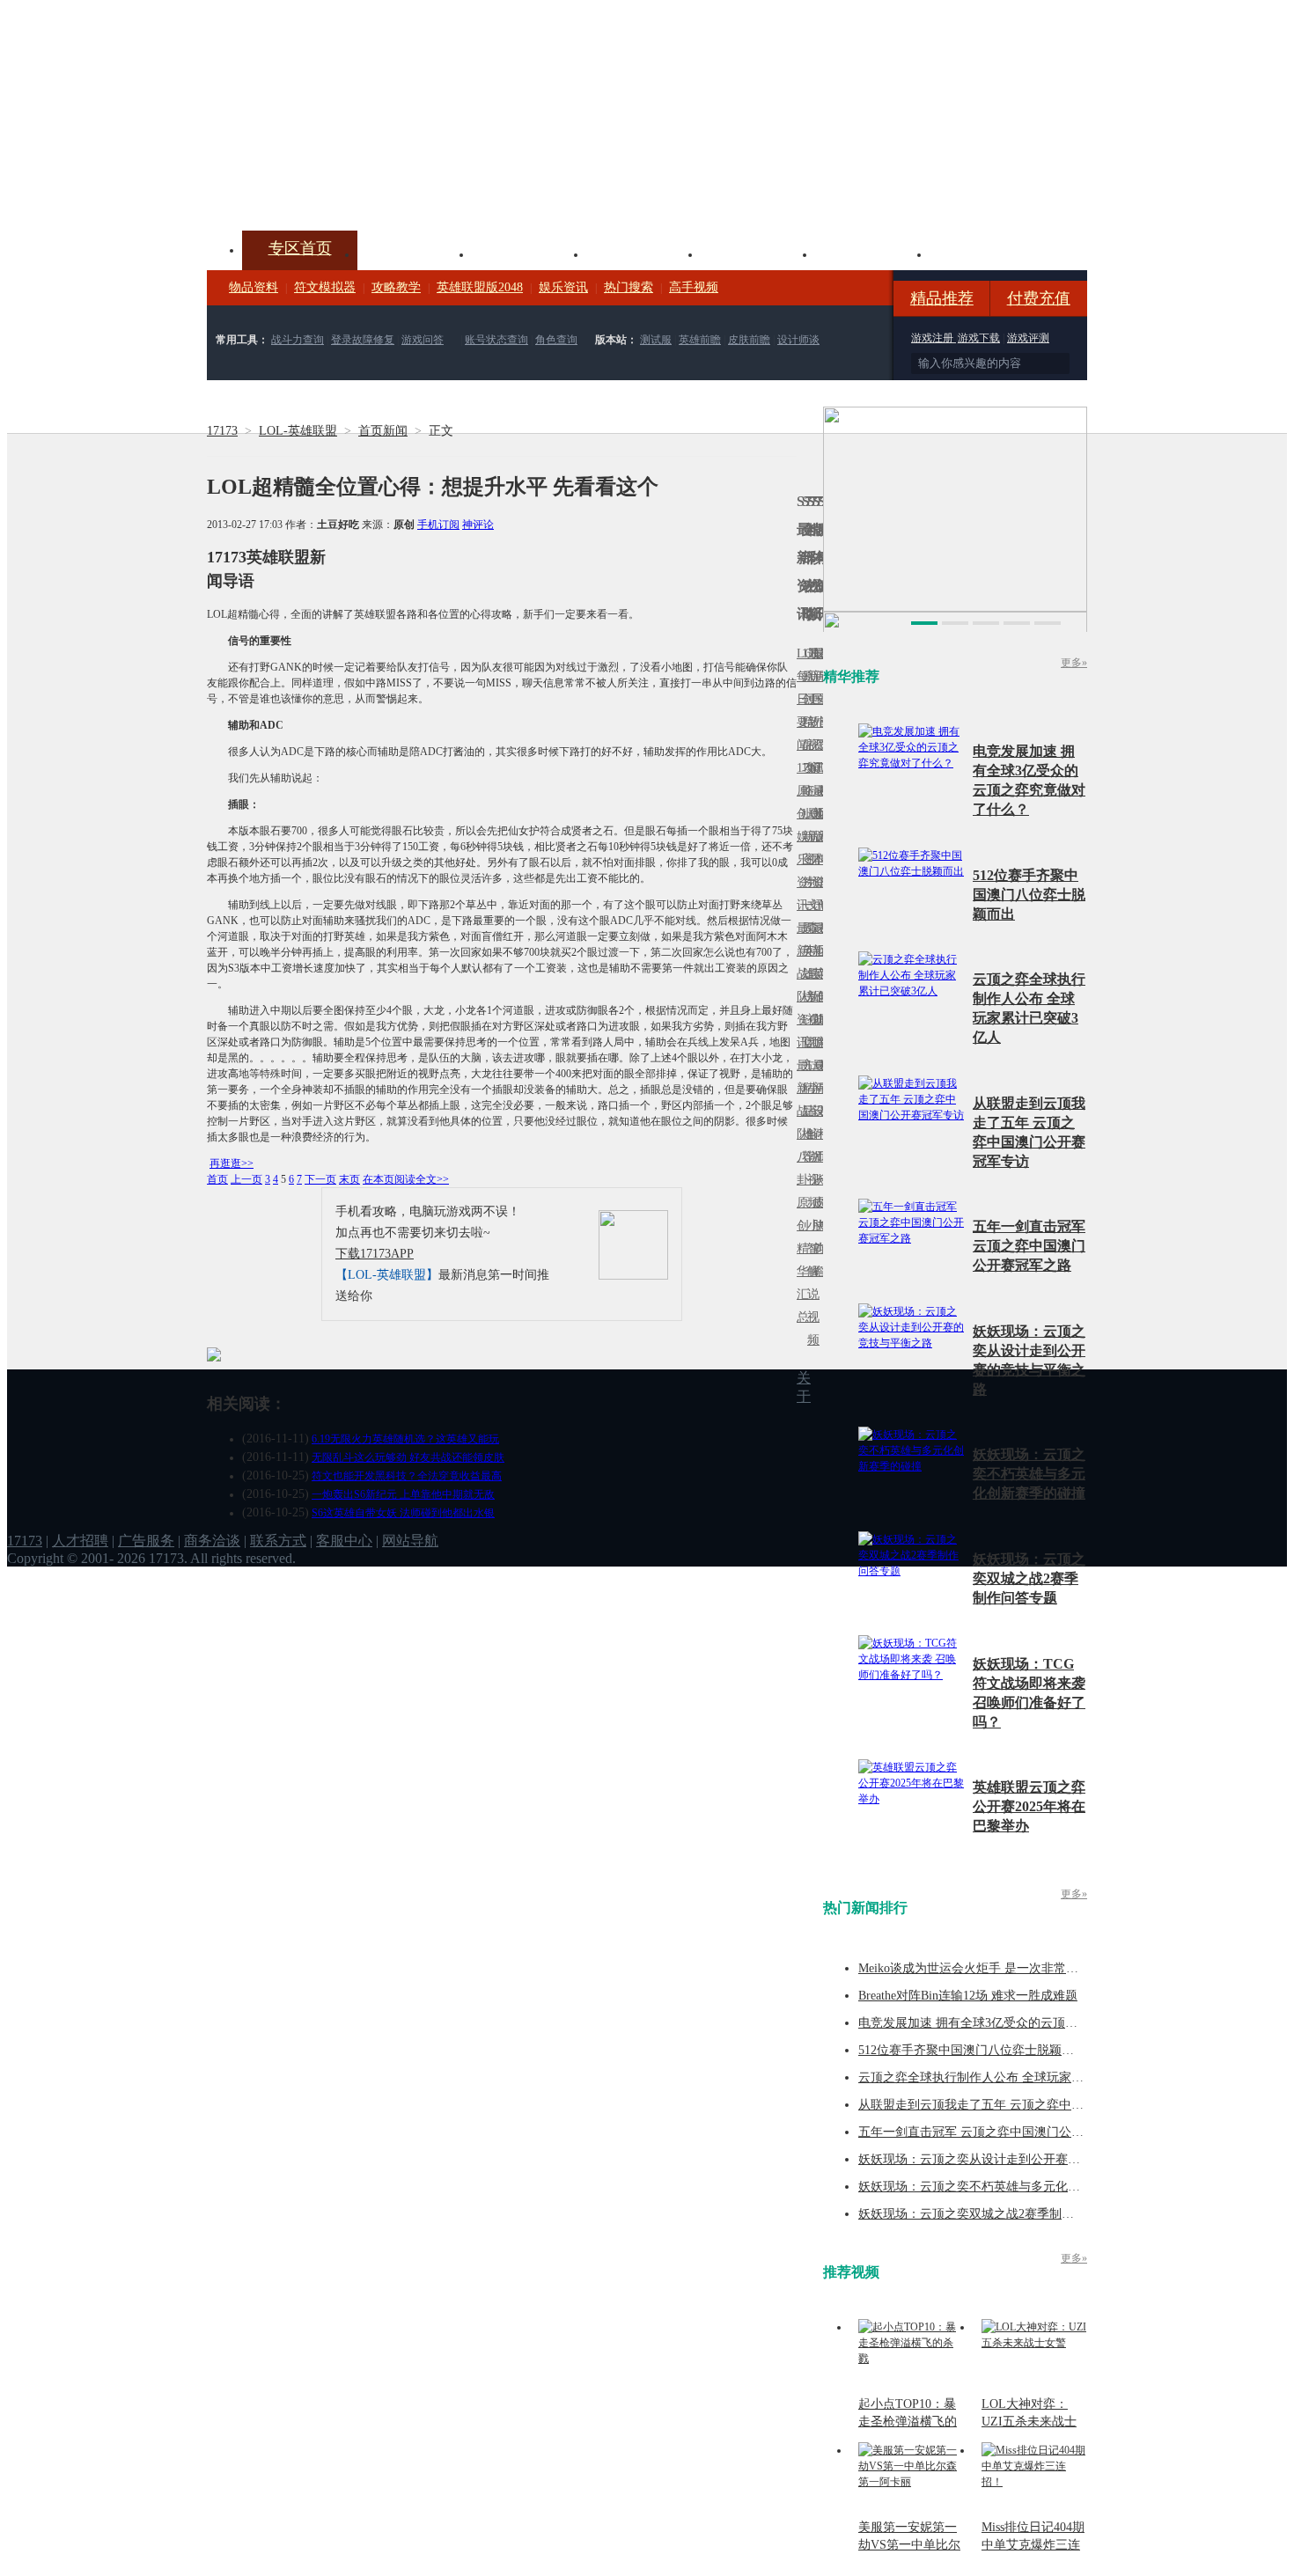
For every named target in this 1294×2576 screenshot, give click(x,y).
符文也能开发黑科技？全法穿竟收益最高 (407, 1476)
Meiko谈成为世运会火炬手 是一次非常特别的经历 (993, 1968)
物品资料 (254, 287)
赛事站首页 (820, 699)
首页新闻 (383, 431)
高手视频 (694, 287)
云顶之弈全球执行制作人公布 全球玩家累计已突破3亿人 (1011, 2077)
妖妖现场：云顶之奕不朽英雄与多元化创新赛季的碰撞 (1029, 1474)
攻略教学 (396, 287)
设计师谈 (798, 340)
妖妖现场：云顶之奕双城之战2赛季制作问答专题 (1029, 1578)
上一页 (246, 1179)
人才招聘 (80, 1541)
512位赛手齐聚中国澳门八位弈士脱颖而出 (1029, 895)
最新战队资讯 (799, 985)
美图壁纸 (872, 253)
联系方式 (278, 1541)
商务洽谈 (212, 1541)
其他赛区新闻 (820, 939)
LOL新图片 (805, 848)
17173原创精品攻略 (805, 722)
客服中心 (344, 1541)
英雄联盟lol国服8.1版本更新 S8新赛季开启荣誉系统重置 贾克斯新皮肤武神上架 (343, 188)
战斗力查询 (298, 340)
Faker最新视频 (810, 837)
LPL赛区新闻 (820, 814)
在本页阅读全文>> (406, 1179)
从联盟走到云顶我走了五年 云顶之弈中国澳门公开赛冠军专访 (1026, 2105)
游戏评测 (1028, 338)
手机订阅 (438, 525)
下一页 (320, 1179)
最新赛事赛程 (820, 1077)
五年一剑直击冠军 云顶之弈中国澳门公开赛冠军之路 (1029, 1246)
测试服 (656, 340)
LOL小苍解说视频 (810, 1134)
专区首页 (300, 248)
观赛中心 (643, 253)
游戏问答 (423, 340)
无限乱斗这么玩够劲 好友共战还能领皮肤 (408, 1457)
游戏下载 (979, 338)
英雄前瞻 (700, 340)
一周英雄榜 (805, 951)
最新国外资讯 (815, 711)
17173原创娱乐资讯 (799, 837)
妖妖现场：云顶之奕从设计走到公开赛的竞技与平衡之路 (1012, 2159)
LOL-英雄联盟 (298, 431)
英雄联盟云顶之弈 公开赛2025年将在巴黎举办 (1029, 1806)
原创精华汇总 (799, 1260)
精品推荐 (942, 298)
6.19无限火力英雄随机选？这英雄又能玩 (405, 1439)
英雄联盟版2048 (480, 287)
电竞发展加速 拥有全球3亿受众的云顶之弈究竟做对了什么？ (1023, 2023)
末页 (349, 1179)
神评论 (478, 525)
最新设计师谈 (815, 1123)
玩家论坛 (987, 253)
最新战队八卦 (799, 1123)
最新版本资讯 (815, 848)
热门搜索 (629, 287)
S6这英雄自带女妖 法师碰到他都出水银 (403, 1513)
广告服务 (146, 1541)
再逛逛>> (232, 1163)
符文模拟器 (325, 287)
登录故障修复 (363, 340)
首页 (217, 1179)
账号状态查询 (496, 340)
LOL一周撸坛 (820, 1203)
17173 (222, 431)
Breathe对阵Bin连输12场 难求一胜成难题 (968, 1996)
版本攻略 (758, 253)
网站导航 (410, 1541)
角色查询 (556, 340)
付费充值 (1039, 298)
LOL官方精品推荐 (805, 1088)
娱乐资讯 (563, 287)
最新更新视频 (810, 711)
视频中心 (415, 253)
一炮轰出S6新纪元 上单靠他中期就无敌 (403, 1494)
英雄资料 (529, 253)
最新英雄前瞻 (815, 985)
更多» (1074, 663)
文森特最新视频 (810, 974)
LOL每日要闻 (799, 699)
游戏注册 (934, 338)
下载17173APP (375, 1254)
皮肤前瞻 (749, 340)
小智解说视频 (810, 1283)
